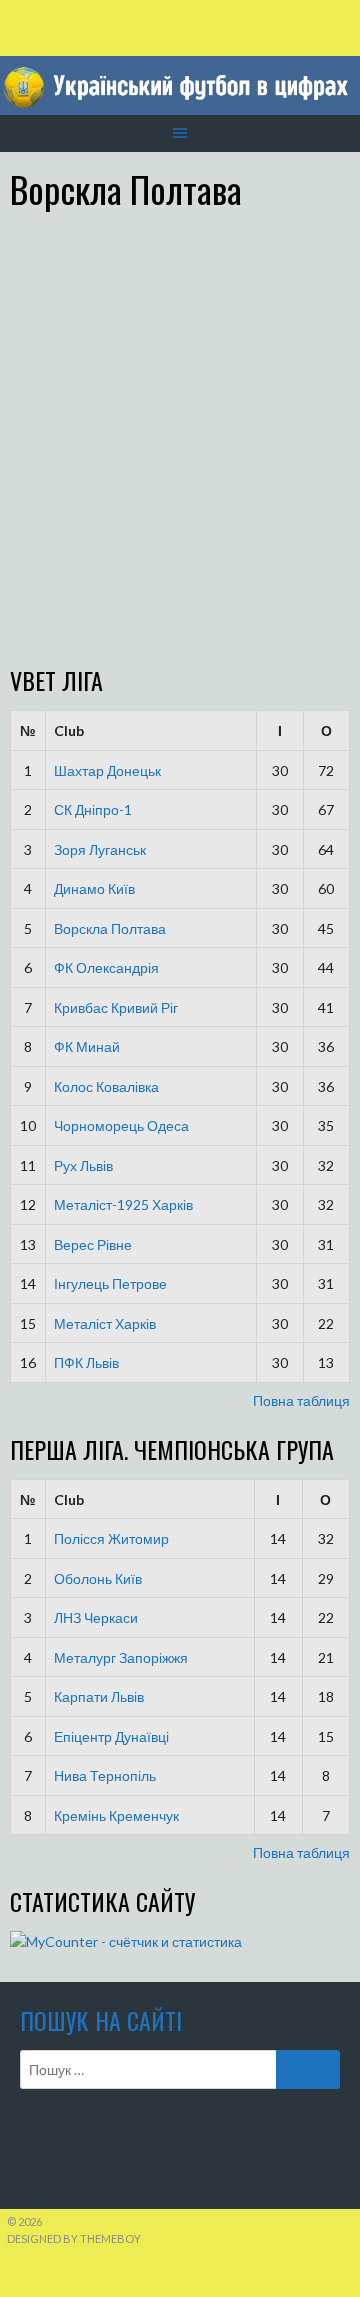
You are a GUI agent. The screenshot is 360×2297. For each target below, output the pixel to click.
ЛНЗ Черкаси (96, 1617)
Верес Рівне (93, 1244)
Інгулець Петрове (110, 1283)
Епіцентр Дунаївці (111, 1736)
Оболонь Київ (98, 1578)
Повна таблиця (301, 1400)
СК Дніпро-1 (93, 809)
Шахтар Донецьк (107, 770)
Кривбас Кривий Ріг (116, 1007)
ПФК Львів (86, 1362)
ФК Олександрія (106, 967)
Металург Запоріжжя (121, 1657)
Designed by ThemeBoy (74, 2238)
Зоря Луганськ (100, 849)
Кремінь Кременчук (116, 1815)
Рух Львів (83, 1165)
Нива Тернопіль (105, 1775)
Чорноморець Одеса (121, 1125)
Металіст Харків (105, 1323)
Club (69, 730)
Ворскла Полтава (110, 928)
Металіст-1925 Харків (123, 1204)
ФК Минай (87, 1046)
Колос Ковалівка (106, 1086)
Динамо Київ (94, 888)
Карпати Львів (99, 1696)
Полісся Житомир (111, 1538)
